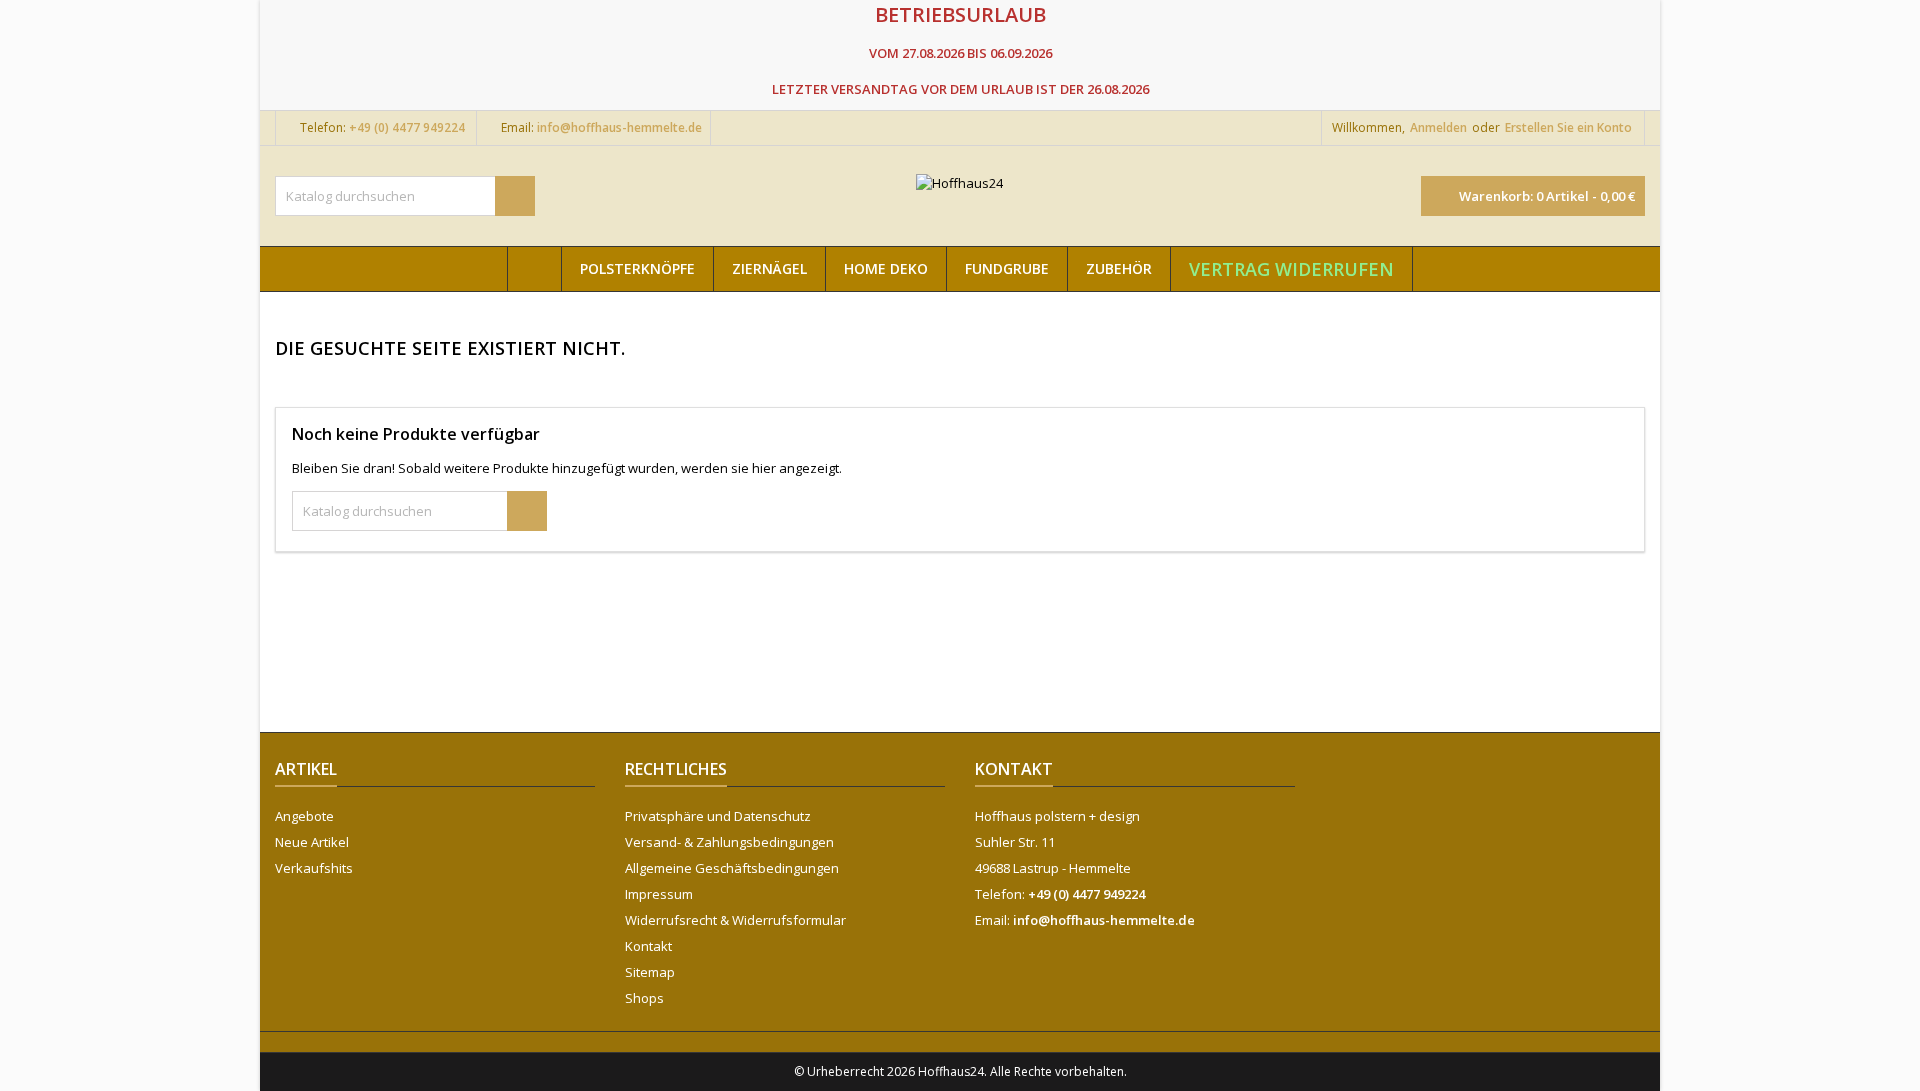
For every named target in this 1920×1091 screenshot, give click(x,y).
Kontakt (648, 946)
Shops (644, 998)
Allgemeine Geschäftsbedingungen (732, 868)
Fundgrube (1007, 268)
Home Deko (886, 268)
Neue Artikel (312, 842)
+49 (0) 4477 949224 (407, 127)
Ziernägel (769, 268)
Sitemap (650, 972)
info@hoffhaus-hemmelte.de (619, 127)
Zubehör (1119, 268)
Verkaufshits (314, 868)
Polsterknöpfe (637, 268)
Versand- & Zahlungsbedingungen (729, 842)
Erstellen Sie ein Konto (1568, 127)
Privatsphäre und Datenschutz (718, 816)
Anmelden (1438, 127)
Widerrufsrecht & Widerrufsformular (735, 920)
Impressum (659, 894)
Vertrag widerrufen (1291, 269)
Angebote (304, 816)
